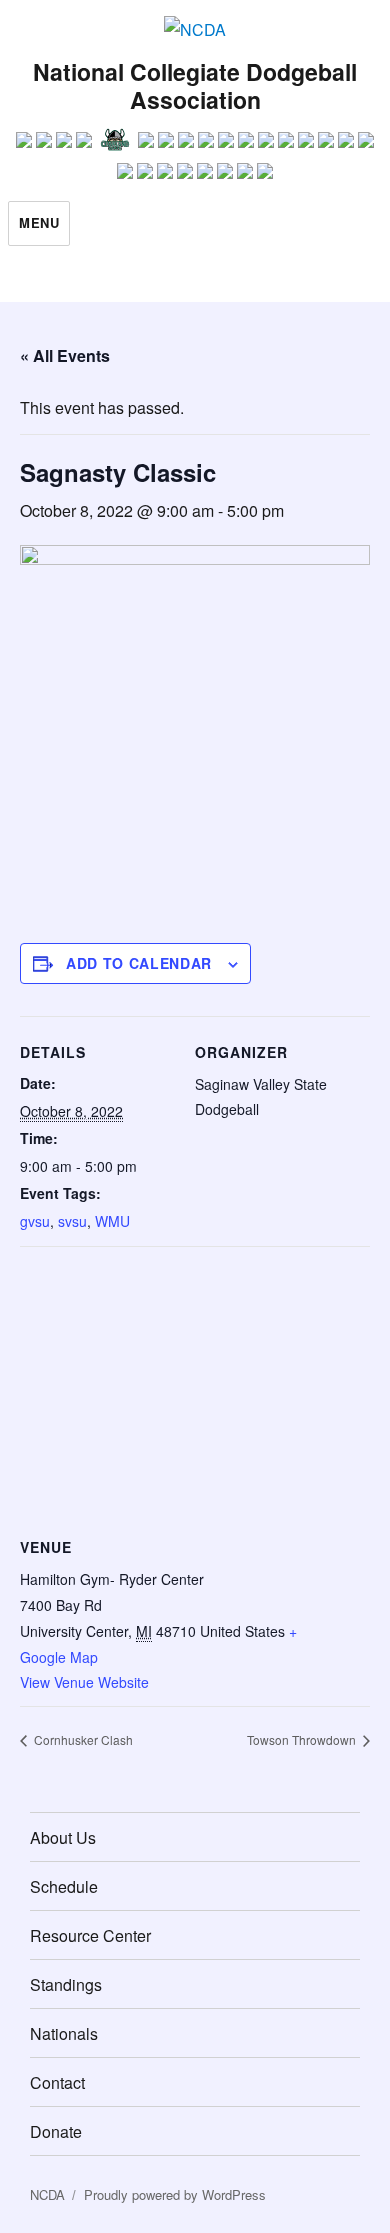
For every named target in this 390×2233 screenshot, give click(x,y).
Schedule (64, 1886)
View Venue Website (84, 1682)
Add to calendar (139, 963)
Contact (57, 2082)
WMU (112, 1221)
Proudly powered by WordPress (175, 2194)
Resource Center (90, 1935)
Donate (56, 2131)
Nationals (64, 2033)
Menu (39, 222)
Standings (66, 1984)
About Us (63, 1837)
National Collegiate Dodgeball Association (195, 85)
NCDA (47, 2194)
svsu (72, 1221)
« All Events (65, 355)
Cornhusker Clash (82, 1739)
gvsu (35, 1221)
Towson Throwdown (303, 1739)
